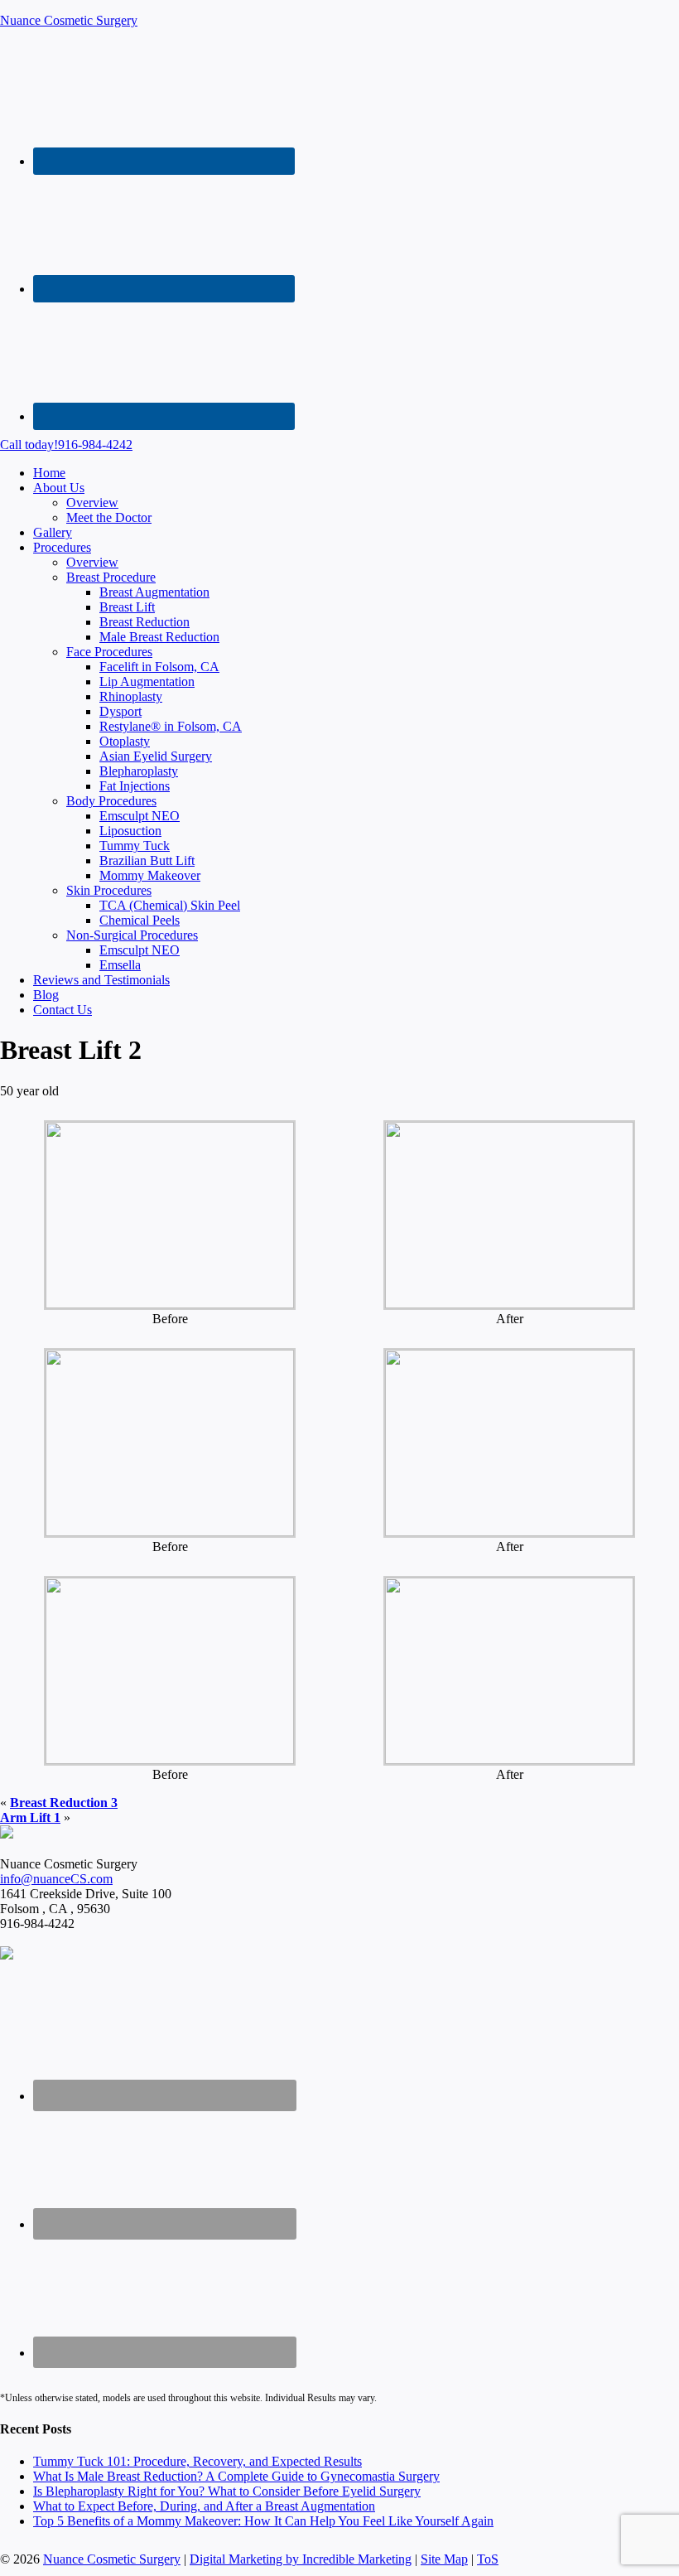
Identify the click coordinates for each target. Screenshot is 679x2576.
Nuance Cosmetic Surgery (69, 20)
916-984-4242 (66, 445)
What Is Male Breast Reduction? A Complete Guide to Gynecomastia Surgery (236, 2476)
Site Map (444, 2559)
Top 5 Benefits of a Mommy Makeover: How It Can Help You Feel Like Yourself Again (263, 2521)
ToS (488, 2559)
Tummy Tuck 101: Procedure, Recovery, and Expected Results (197, 2461)
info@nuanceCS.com (56, 1879)
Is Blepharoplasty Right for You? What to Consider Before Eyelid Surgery (227, 2491)
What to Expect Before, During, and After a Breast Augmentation (204, 2506)
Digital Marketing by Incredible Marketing (301, 2559)
